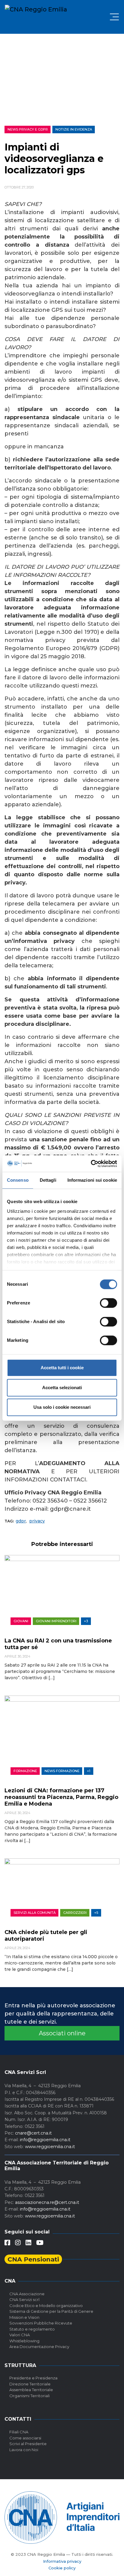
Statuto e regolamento (32, 2329)
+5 (96, 1913)
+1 (89, 1771)
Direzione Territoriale (30, 2384)
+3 (86, 1621)
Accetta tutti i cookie (62, 1368)
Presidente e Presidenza (33, 2378)
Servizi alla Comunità (35, 1913)
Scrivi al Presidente (28, 2444)
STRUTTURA (20, 2365)
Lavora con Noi (24, 2450)
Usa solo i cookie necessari (62, 1407)
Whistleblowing (24, 2341)
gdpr (21, 1521)
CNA (10, 2281)
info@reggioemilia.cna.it (45, 2140)
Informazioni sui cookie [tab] (92, 1180)
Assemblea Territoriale (31, 2390)
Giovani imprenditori (56, 1621)
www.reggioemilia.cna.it (50, 2147)
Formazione (25, 1771)
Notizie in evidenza (74, 129)
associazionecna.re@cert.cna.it (47, 2202)
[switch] (108, 1303)
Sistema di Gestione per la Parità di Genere (51, 2311)
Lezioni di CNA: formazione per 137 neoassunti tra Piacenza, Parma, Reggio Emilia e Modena (61, 1797)
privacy (37, 1521)
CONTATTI (18, 2419)
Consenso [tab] (18, 1180)
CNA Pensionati (33, 2259)
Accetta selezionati (62, 1388)
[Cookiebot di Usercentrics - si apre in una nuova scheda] (91, 1164)
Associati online (62, 2033)
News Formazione (62, 1771)
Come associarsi (25, 2438)
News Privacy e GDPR (28, 129)
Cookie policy (62, 2568)
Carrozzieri (75, 1913)
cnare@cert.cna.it (33, 2133)
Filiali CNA (19, 2432)
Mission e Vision (24, 2317)
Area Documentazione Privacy (39, 2347)
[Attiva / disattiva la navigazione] (114, 17)
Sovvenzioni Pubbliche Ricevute (41, 2323)
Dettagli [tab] (48, 1180)
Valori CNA (20, 2335)
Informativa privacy (62, 2561)
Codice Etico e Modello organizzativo (46, 2306)
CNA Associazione (27, 2294)
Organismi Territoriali (29, 2396)
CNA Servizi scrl (24, 2299)
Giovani (21, 1621)
